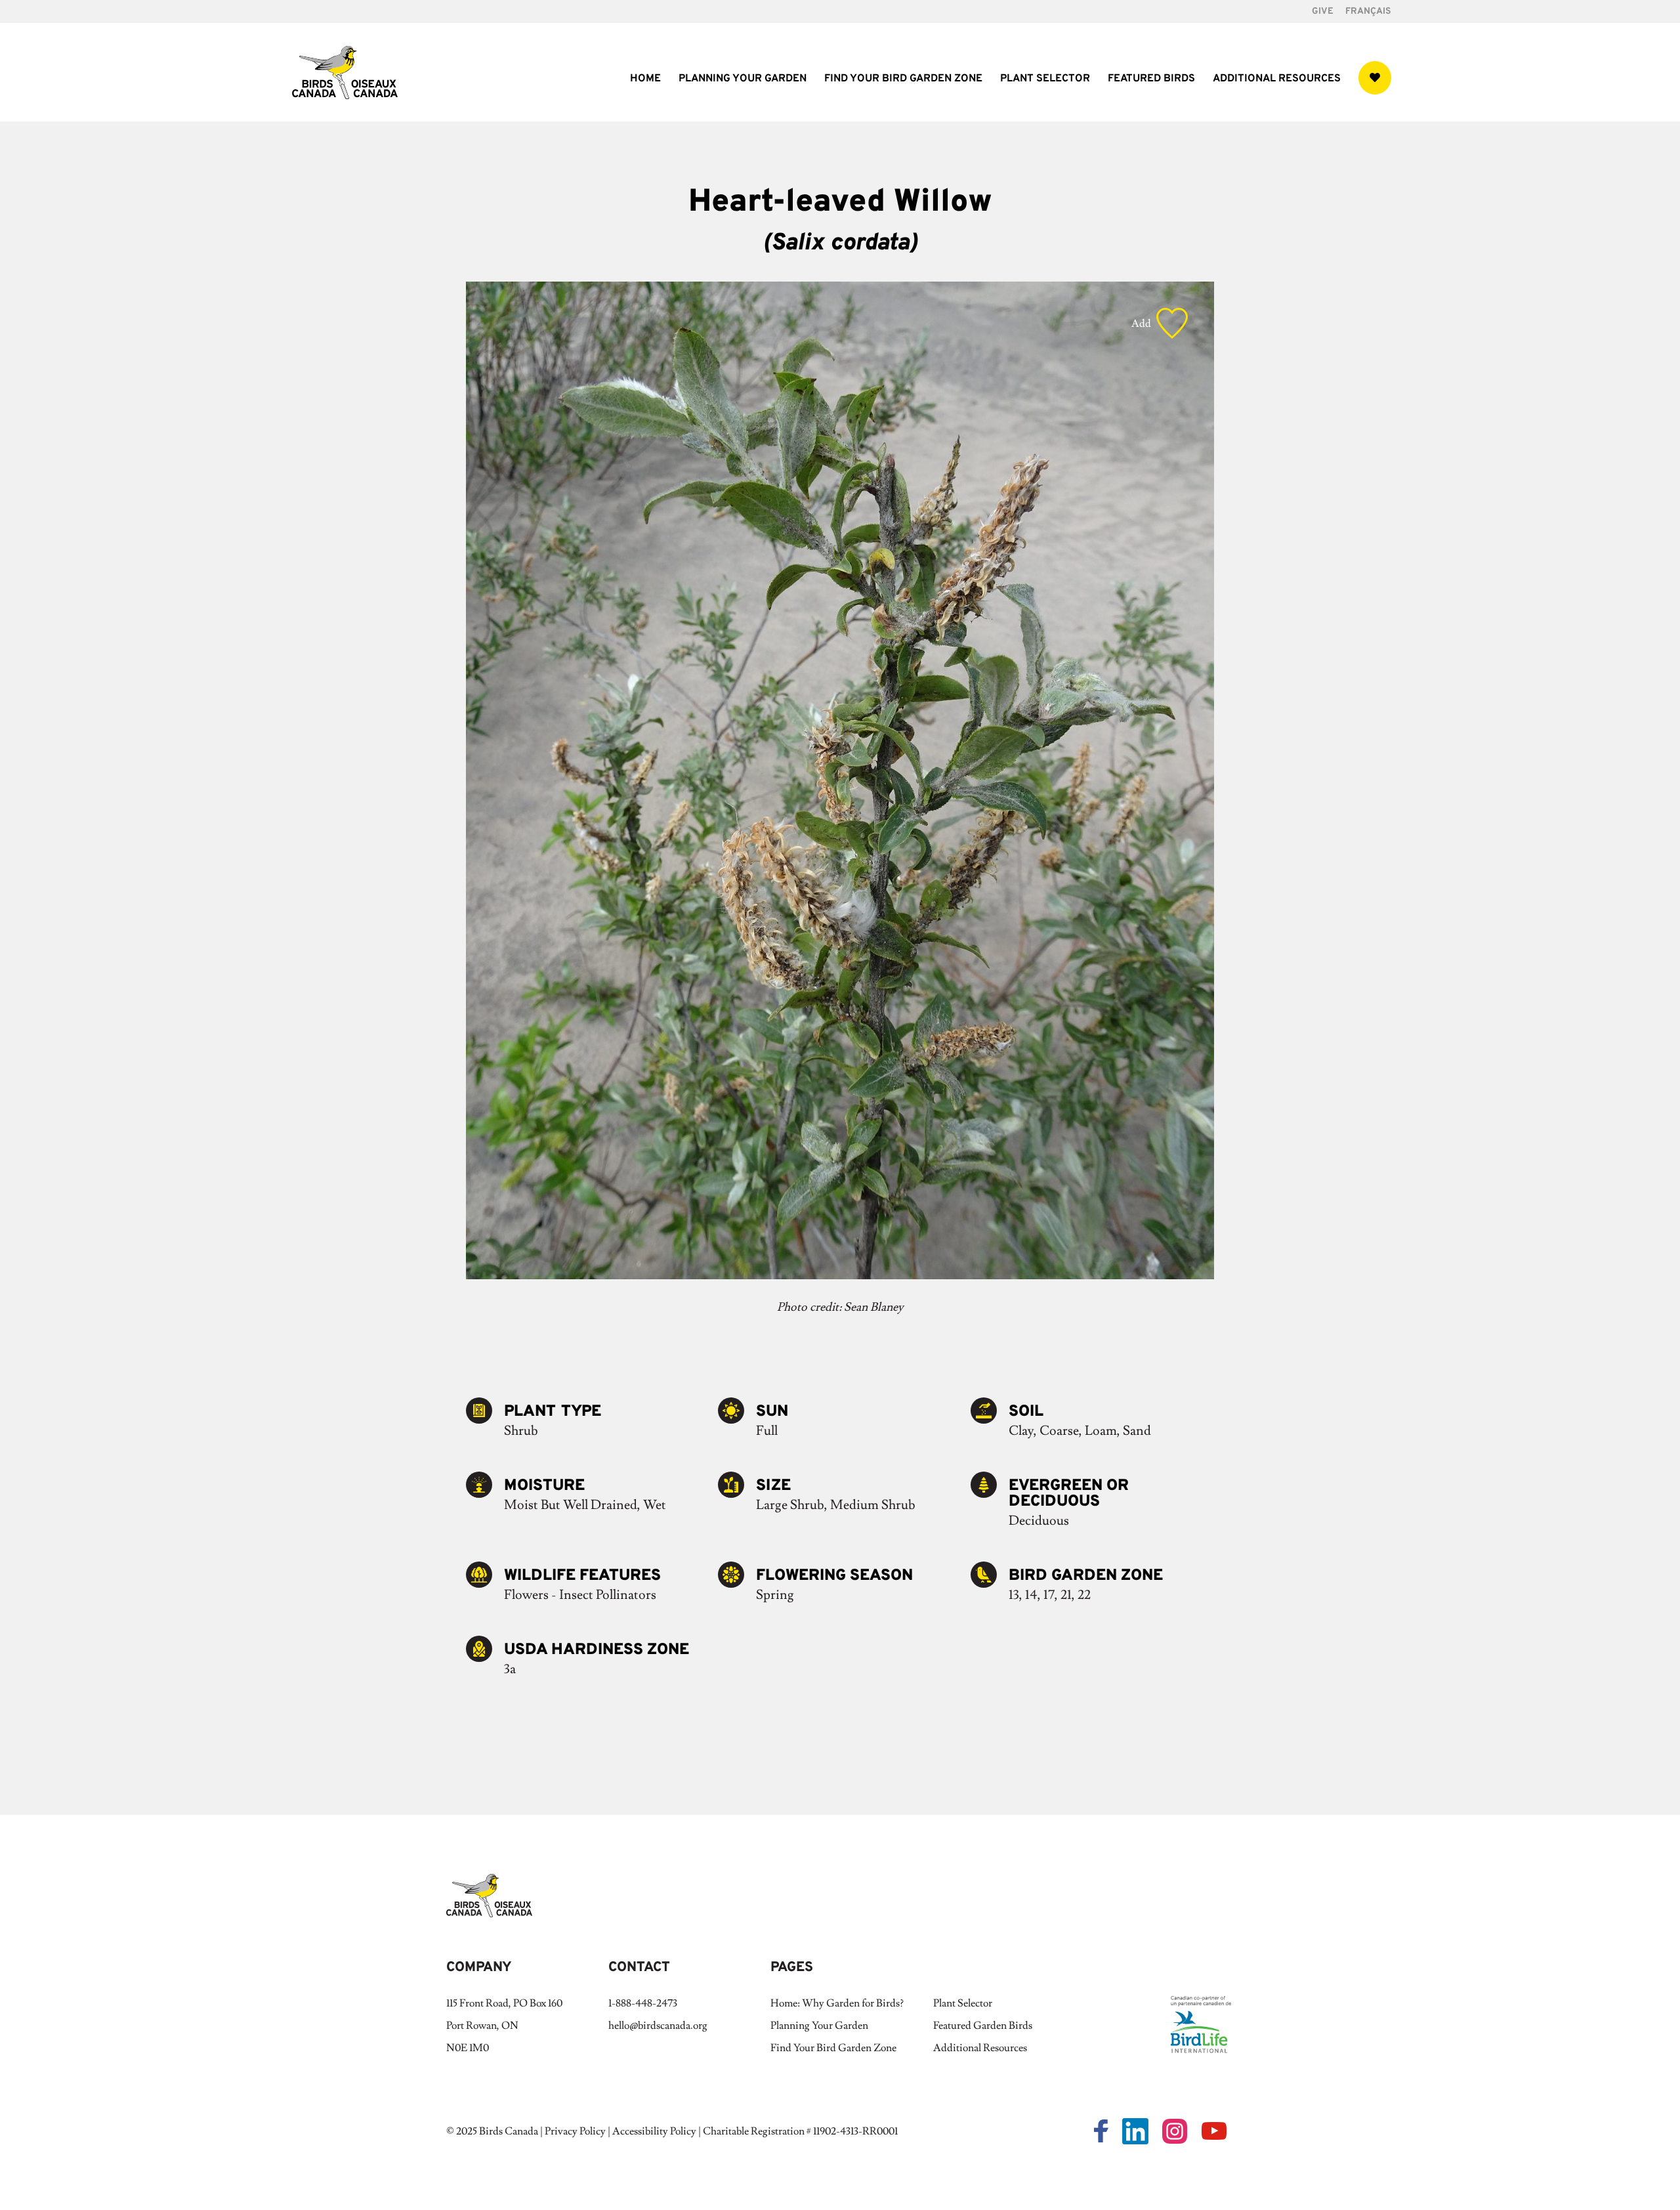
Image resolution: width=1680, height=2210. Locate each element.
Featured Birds (1151, 80)
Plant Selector (1045, 80)
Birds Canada (509, 2131)
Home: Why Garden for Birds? (837, 2003)
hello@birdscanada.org (658, 2026)
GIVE (1323, 12)
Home (645, 80)
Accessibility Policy (654, 2131)
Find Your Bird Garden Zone (903, 80)
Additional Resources (1277, 80)
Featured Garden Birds (983, 2026)
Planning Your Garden (743, 80)
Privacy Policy (575, 2131)
